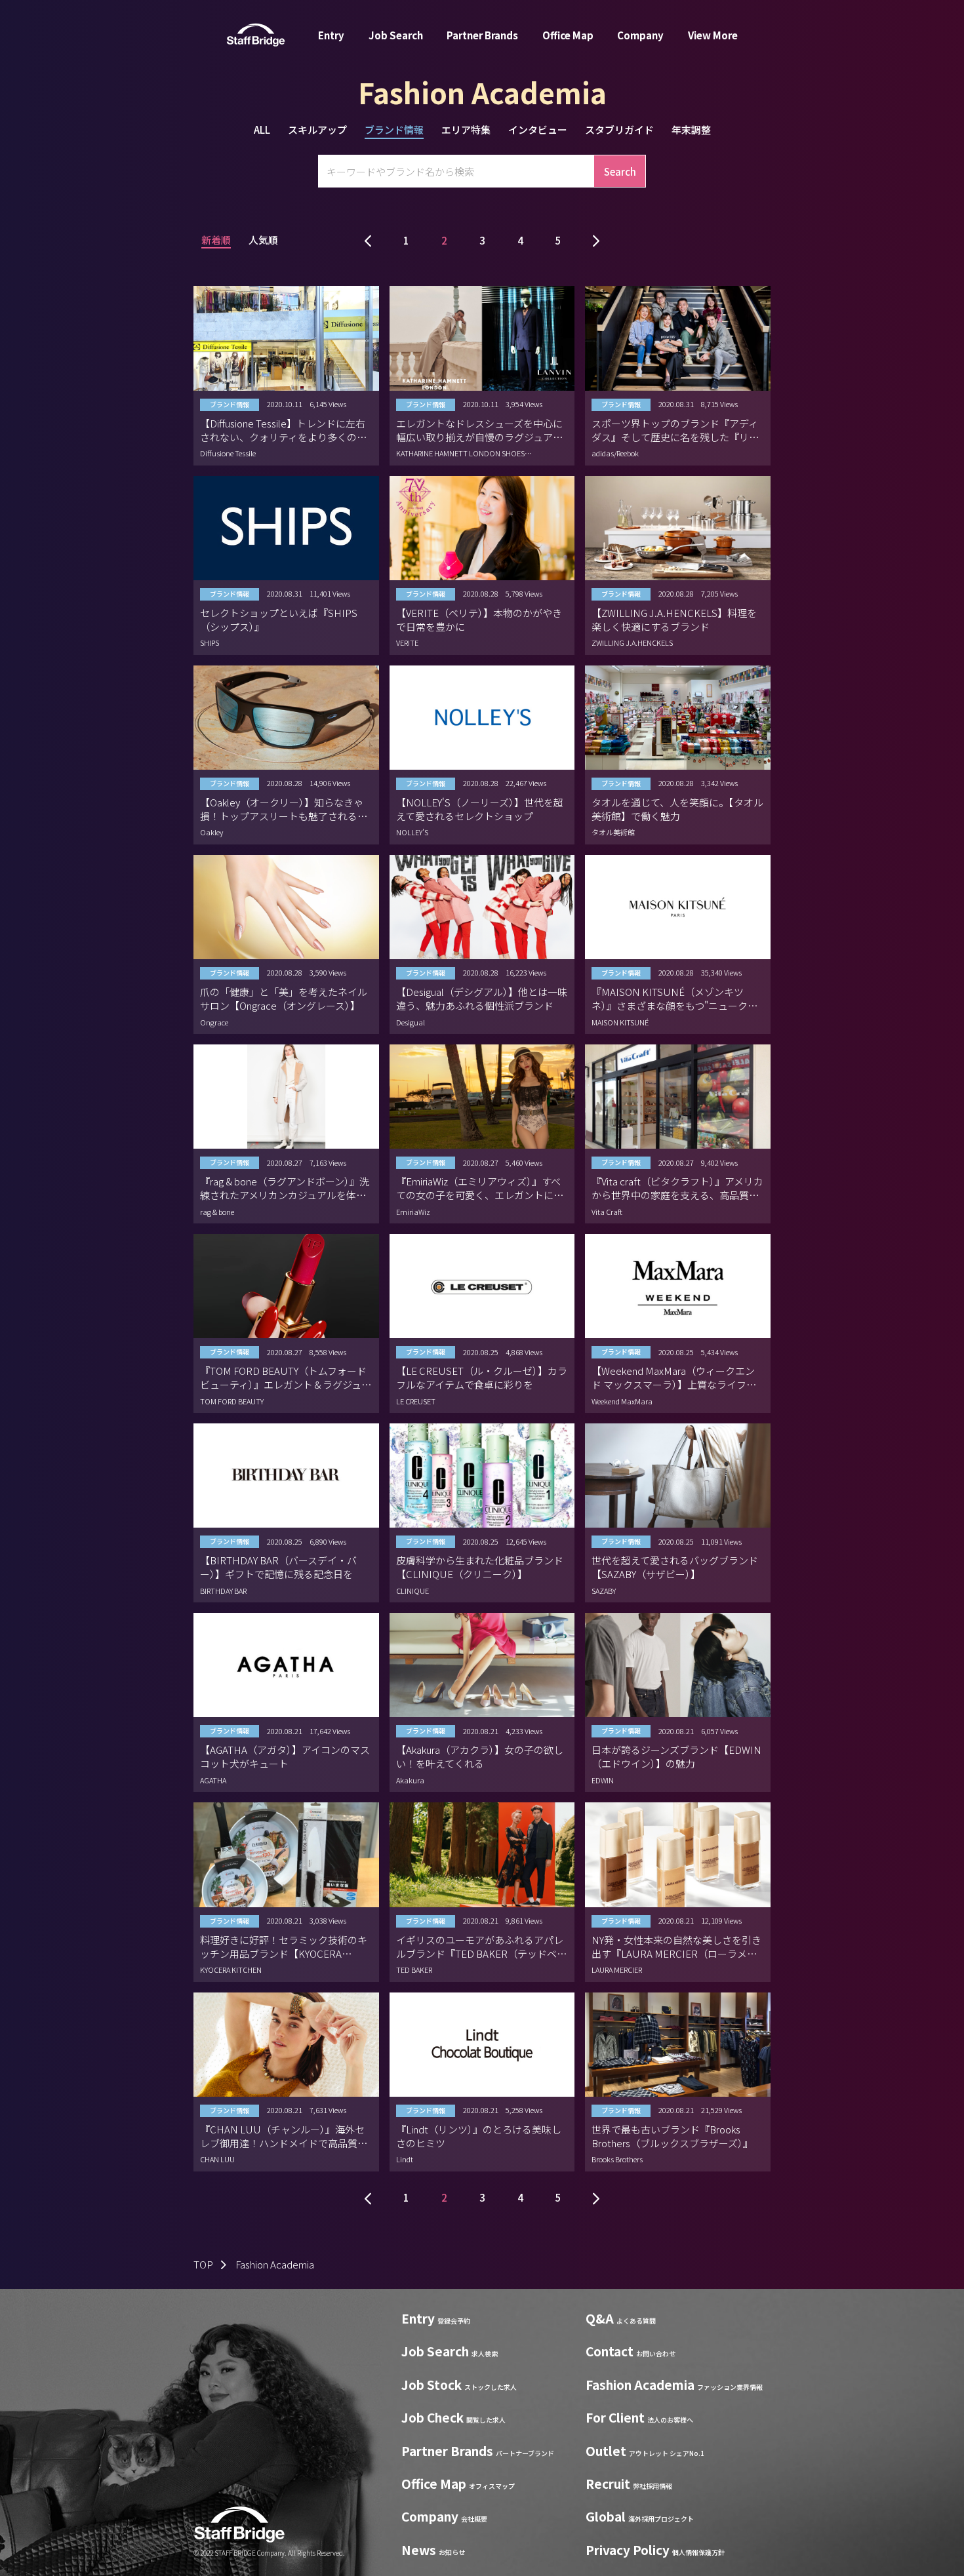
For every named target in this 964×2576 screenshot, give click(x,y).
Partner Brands (482, 35)
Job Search (396, 35)
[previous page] (368, 240)
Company (640, 35)
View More (713, 35)
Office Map (568, 35)
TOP (203, 2264)
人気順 (263, 241)
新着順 (216, 241)
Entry (331, 35)
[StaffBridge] (256, 35)
